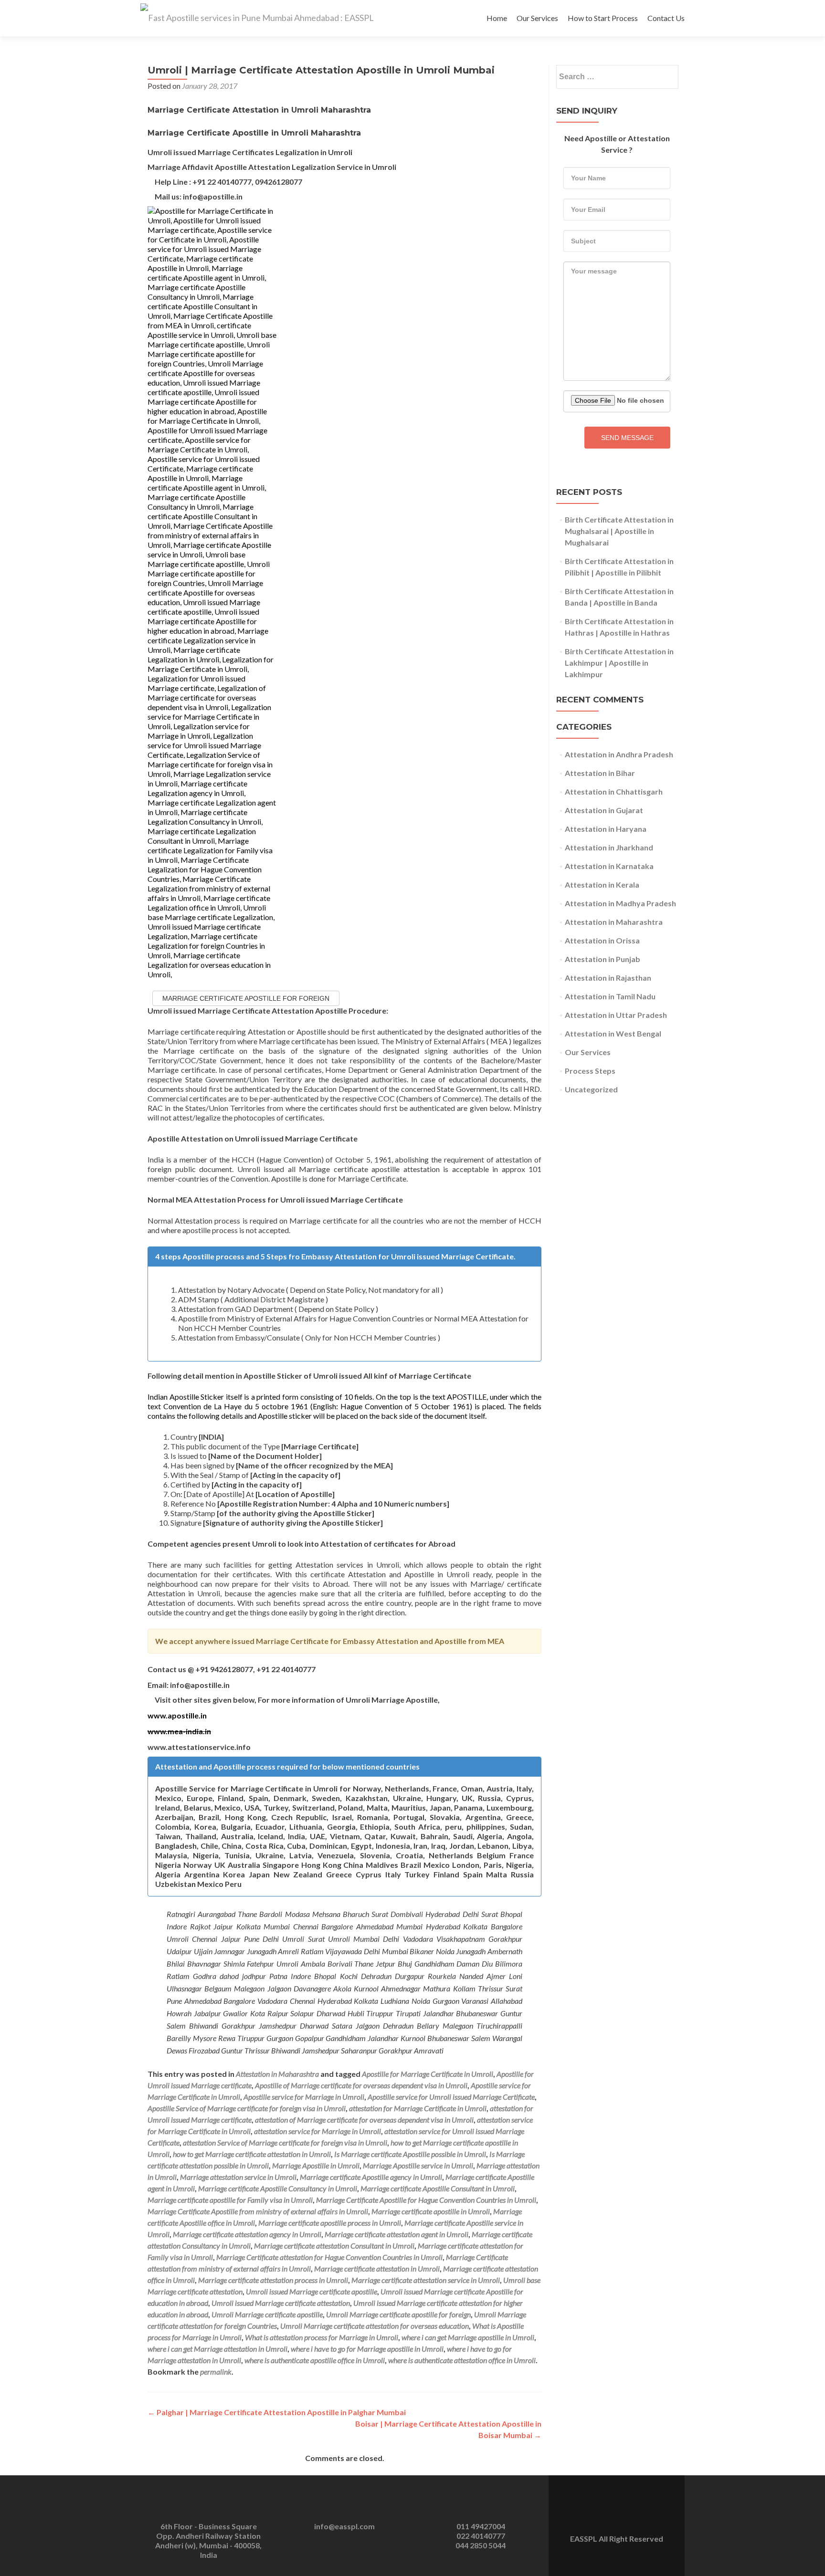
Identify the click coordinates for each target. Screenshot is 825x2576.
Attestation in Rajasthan (608, 978)
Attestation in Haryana (606, 829)
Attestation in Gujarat (604, 810)
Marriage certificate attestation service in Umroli (426, 2280)
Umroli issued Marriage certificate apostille (312, 2291)
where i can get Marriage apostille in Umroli (468, 2337)
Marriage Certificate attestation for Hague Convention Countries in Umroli (329, 2257)
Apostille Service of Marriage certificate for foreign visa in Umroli (247, 2108)
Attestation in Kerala (602, 885)
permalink (216, 2372)
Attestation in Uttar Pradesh (616, 1015)
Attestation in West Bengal (613, 1033)
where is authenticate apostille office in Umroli (315, 2360)
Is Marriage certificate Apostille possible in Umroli (410, 2154)
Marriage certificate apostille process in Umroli (330, 2223)
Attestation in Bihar (600, 773)
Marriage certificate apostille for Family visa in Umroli (230, 2200)
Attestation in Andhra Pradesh (619, 754)
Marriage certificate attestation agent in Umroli (397, 2234)
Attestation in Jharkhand (609, 847)
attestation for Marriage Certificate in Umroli (418, 2108)
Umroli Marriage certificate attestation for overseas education (375, 2326)
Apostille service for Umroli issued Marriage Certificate (451, 2097)
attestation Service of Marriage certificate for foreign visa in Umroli (285, 2142)
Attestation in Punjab (603, 959)
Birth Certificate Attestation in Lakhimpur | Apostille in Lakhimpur (619, 663)
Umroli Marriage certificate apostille (267, 2314)
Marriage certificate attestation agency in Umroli (247, 2234)
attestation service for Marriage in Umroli (317, 2131)
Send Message (627, 438)
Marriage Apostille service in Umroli (418, 2165)
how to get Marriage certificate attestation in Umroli (252, 2154)
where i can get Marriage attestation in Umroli (217, 2349)
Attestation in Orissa (602, 940)
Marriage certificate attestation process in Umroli (273, 2280)
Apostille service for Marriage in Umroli (304, 2097)
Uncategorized (591, 1089)
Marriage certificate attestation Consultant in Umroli (334, 2246)
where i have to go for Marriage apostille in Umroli (367, 2349)
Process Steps (590, 1071)
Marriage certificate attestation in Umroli (377, 2268)
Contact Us (666, 18)
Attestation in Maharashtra (277, 2074)
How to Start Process (603, 18)
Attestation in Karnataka (609, 866)
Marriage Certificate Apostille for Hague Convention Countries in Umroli (426, 2200)
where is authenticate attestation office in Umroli (462, 2360)
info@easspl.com (344, 2526)
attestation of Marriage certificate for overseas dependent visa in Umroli (364, 2120)
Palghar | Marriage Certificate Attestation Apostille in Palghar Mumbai (277, 2412)
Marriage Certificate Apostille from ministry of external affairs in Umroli (258, 2211)
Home (497, 18)
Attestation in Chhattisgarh (614, 791)
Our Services (537, 18)
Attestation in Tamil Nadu (610, 996)
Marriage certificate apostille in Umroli (431, 2211)
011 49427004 (481, 2526)
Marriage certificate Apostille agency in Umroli (371, 2177)
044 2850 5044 (481, 2545)
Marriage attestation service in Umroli (238, 2177)
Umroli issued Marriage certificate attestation (281, 2303)
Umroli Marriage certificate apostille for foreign (398, 2314)
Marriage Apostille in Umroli (316, 2165)
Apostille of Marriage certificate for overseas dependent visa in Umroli (361, 2085)
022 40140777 (481, 2536)
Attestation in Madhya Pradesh (620, 903)
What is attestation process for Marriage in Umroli (322, 2337)
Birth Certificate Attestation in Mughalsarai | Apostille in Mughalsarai (619, 531)
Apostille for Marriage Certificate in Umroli (428, 2074)
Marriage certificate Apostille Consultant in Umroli (438, 2188)
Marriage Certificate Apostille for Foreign (246, 998)
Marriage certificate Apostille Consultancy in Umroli (278, 2188)
